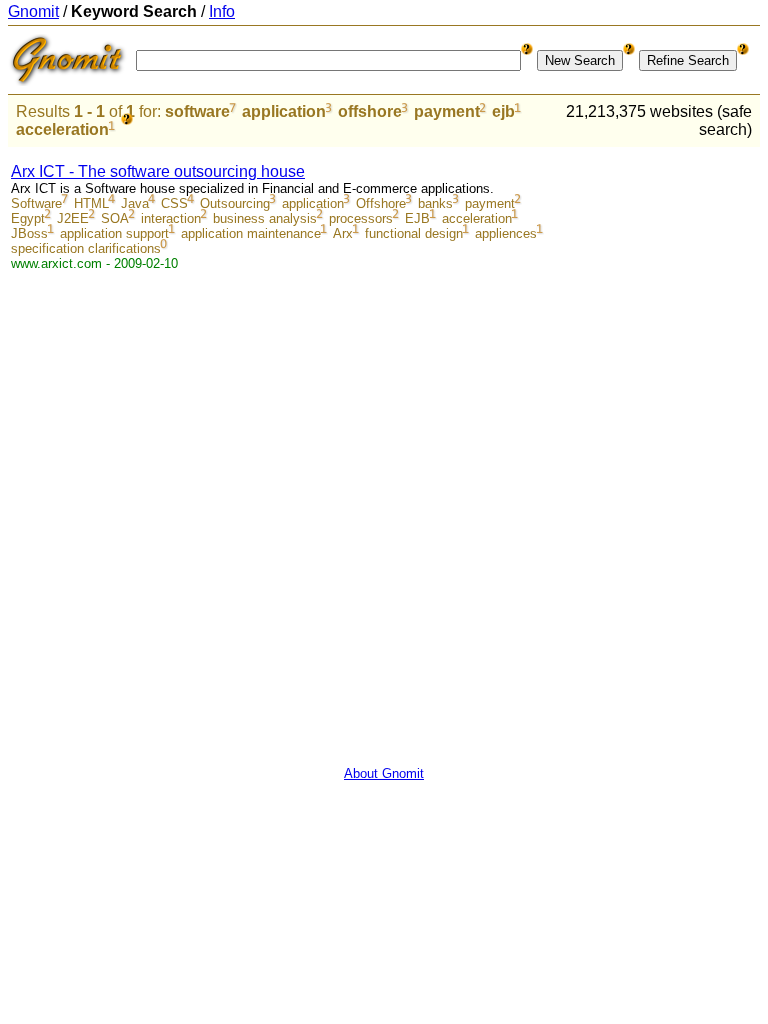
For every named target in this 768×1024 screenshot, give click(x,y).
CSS (174, 203)
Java (135, 203)
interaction (171, 218)
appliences (506, 233)
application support (114, 233)
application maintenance (251, 233)
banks (435, 203)
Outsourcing (235, 203)
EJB (417, 218)
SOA (115, 218)
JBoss (29, 233)
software (197, 111)
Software (36, 203)
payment (447, 111)
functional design (414, 233)
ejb (503, 111)
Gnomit (33, 11)
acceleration (62, 129)
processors (361, 218)
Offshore (381, 203)
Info (222, 11)
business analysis (265, 218)
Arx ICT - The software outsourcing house (158, 171)
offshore (370, 111)
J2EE (73, 218)
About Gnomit (384, 773)
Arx (343, 233)
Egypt (28, 218)
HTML (91, 203)
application (284, 111)
